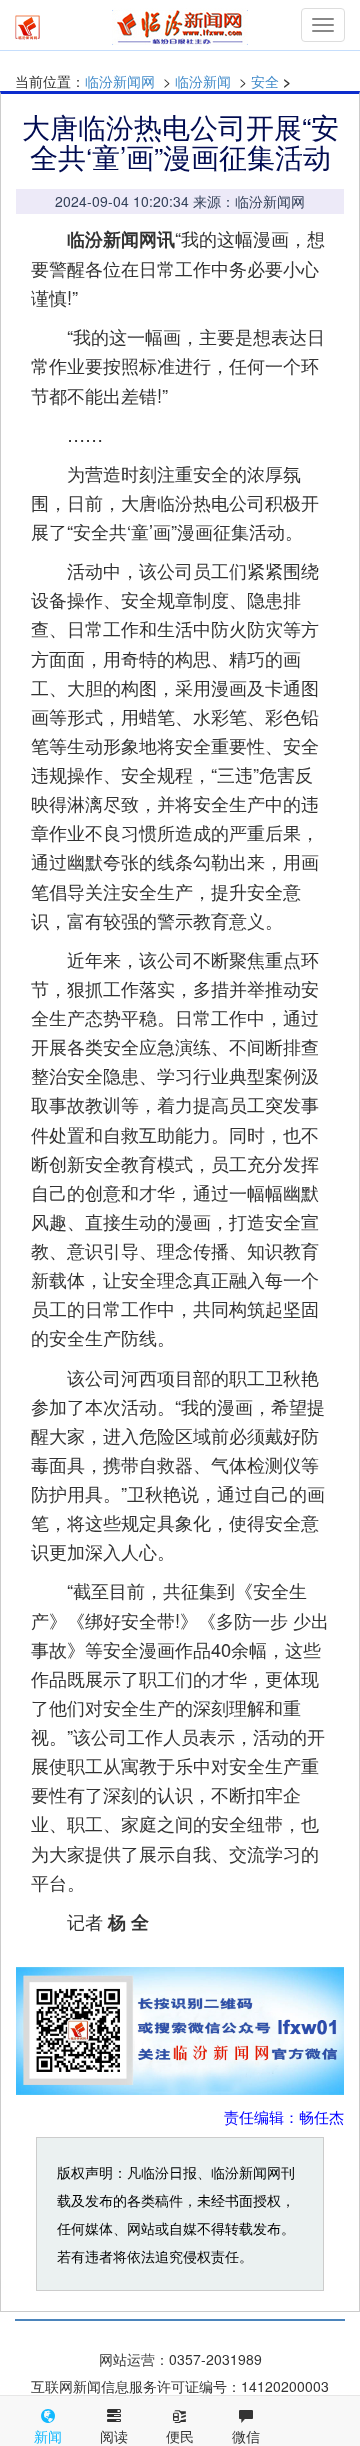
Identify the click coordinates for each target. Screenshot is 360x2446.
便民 (180, 2436)
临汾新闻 (203, 81)
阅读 (114, 2436)
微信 (246, 2436)
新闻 (48, 2436)
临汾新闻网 (120, 81)
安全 (265, 81)
